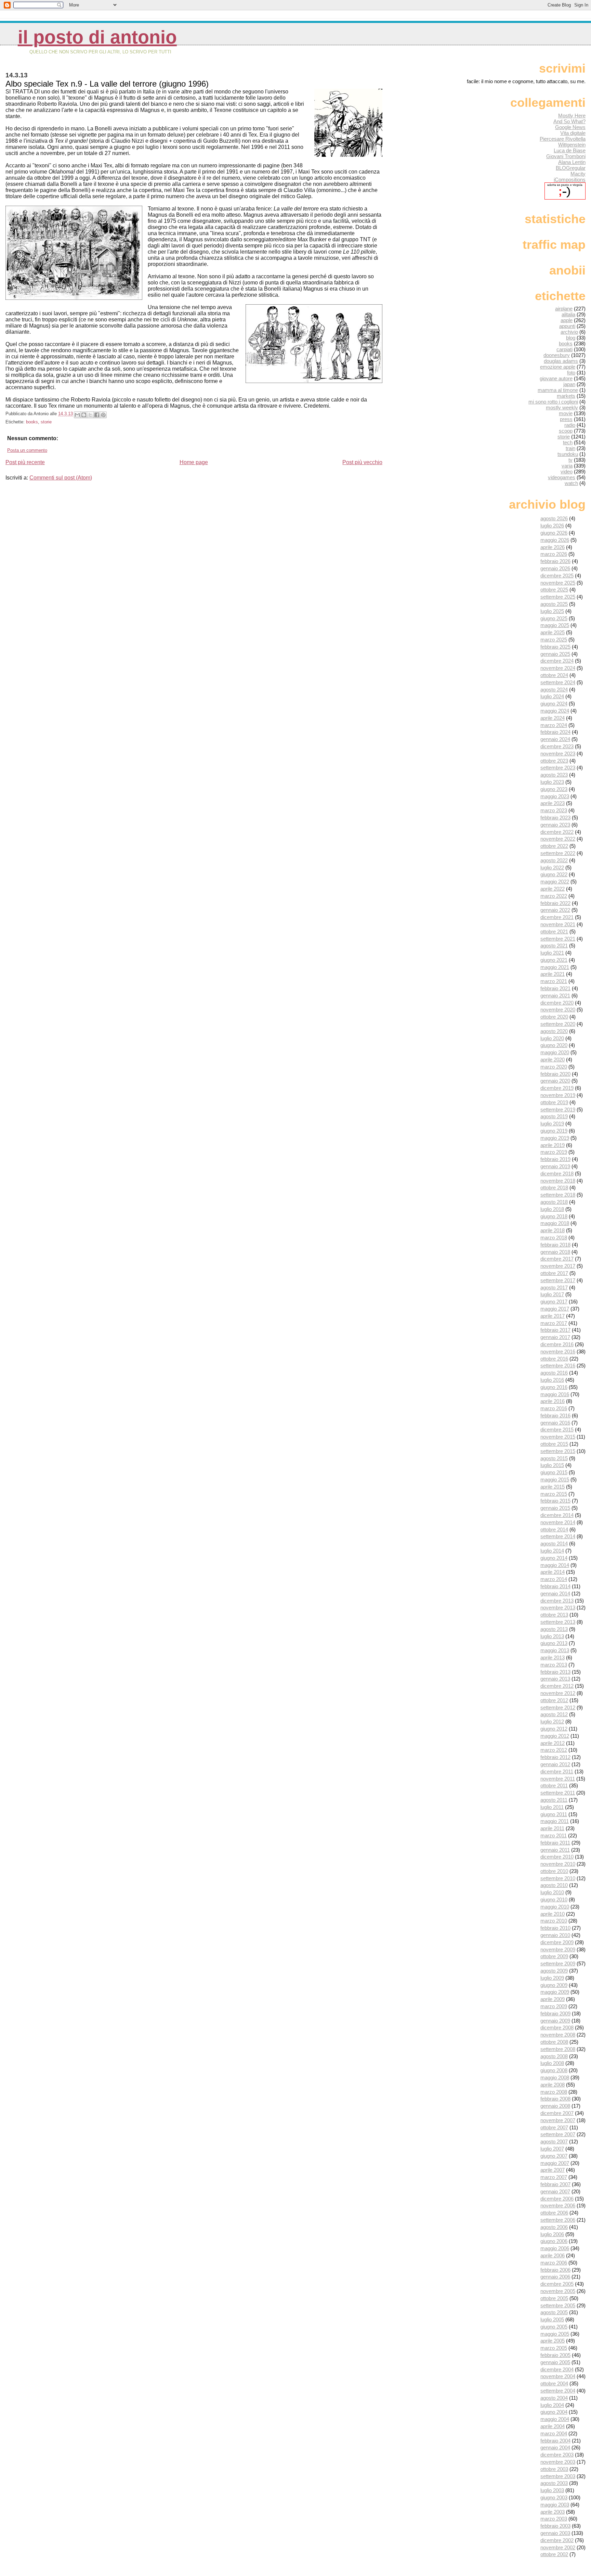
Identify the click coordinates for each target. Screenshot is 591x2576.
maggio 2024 (555, 711)
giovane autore (556, 378)
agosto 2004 (554, 2398)
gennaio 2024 (555, 739)
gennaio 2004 (555, 2447)
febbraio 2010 (555, 1928)
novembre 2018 (558, 1181)
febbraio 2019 (555, 1159)
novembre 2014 (558, 1522)
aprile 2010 (553, 1914)
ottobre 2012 (554, 1700)
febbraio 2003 (555, 2526)
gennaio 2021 (555, 996)
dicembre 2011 (557, 1771)
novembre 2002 (558, 2547)
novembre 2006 (558, 2205)
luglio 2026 (552, 526)
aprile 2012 (553, 1743)
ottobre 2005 (554, 2298)
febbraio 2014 (555, 1586)
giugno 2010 (554, 1899)
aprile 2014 (553, 1572)
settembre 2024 (558, 682)
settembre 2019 (558, 1110)
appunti (567, 326)
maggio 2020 (555, 1052)
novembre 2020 (558, 1010)
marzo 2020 (554, 1067)
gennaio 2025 (555, 654)
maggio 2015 (555, 1480)
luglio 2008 (552, 2063)
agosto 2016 (554, 1373)
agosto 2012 (554, 1714)
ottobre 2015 (554, 1444)
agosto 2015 (554, 1458)
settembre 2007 (558, 2134)
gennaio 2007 (555, 2191)
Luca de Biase (570, 150)
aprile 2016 (553, 1401)
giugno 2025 (554, 618)
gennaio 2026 (555, 568)
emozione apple (558, 367)
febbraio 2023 (555, 818)
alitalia (568, 314)
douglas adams (561, 361)
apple (567, 320)
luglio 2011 (552, 1807)
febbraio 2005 (555, 2355)
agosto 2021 (554, 946)
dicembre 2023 (557, 746)
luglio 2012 (552, 1721)
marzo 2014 (554, 1579)
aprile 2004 (553, 2426)
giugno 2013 (554, 1643)
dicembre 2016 (557, 1344)
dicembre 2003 (557, 2455)
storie (46, 422)
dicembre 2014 (557, 1515)
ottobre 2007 (554, 2127)
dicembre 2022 (557, 832)
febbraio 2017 (555, 1330)
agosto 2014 (554, 1544)
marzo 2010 (554, 1921)
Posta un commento (27, 450)
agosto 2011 (554, 1800)
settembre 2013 (558, 1622)
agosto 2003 (554, 2483)
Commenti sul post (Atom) (61, 478)
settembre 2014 (558, 1536)
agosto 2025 (554, 604)
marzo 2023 (554, 810)
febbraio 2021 (555, 988)
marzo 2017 (554, 1323)
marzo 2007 (554, 2177)
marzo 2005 (554, 2348)
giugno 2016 (554, 1387)
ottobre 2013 (554, 1615)
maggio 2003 (555, 2505)
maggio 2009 (555, 1992)
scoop (566, 431)
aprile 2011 (552, 1828)
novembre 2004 (558, 2376)
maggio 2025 (555, 625)
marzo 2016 (554, 1408)
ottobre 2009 (554, 1956)
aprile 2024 (553, 718)
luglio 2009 (552, 1978)
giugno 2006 (554, 2241)
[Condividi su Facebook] (97, 415)
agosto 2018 (554, 1202)
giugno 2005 (554, 2327)
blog (571, 338)
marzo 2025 (554, 640)
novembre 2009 (558, 1949)
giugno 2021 (554, 960)
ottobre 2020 (554, 1017)
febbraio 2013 (555, 1672)
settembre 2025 (558, 597)
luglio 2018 (552, 1209)
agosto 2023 (554, 775)
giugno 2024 (554, 704)
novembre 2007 (558, 2120)
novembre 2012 (558, 1693)
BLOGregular (571, 168)
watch (571, 483)
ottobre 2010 (554, 1871)
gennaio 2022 (555, 910)
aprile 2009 (553, 1999)
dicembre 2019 (557, 1088)
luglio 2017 (552, 1294)
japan (569, 384)
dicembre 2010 (557, 1857)
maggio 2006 (555, 2248)
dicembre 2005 (557, 2284)
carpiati (564, 349)
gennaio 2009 (555, 2021)
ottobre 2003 (554, 2469)
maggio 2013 (555, 1650)
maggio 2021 (555, 967)
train (570, 448)
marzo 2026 (554, 554)
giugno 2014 (554, 1558)
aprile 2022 (553, 889)
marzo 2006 (554, 2263)
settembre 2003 (558, 2476)
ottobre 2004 (554, 2383)
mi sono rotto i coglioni (553, 402)
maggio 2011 (555, 1821)
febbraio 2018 (555, 1245)
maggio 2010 (555, 1907)
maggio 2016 (555, 1394)
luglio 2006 (552, 2234)
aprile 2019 (553, 1145)
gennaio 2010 (555, 1935)
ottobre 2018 (554, 1188)
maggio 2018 (555, 1223)
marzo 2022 (554, 896)
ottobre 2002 (554, 2554)
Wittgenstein (572, 145)
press (566, 419)
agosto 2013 (554, 1629)
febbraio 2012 (555, 1757)
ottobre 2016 (554, 1359)
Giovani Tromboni (566, 156)
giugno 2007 (554, 2156)
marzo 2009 (554, 2006)
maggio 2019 (555, 1138)
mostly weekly (562, 407)
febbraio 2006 (555, 2270)
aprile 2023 (553, 803)
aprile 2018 (553, 1230)
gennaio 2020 (555, 1081)
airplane (564, 309)
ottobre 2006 (554, 2213)
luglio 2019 (552, 1124)
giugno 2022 (554, 874)
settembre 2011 (558, 1793)
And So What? (569, 121)
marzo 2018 (554, 1238)
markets (566, 396)
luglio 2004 (552, 2405)
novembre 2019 (558, 1095)
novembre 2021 (558, 924)
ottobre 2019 (554, 1102)
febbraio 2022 (555, 903)
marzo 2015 (554, 1494)
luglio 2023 (552, 782)
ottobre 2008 (554, 2042)
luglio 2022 (552, 868)
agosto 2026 (554, 518)
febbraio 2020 (555, 1074)
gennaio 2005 (555, 2362)
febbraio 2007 (555, 2184)
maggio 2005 (555, 2334)
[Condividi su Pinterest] (103, 415)
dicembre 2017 (557, 1259)
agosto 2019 (554, 1116)
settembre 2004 (558, 2391)
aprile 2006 (553, 2255)
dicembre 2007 (557, 2113)
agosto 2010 (554, 1885)
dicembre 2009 (557, 1942)
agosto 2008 (554, 2056)
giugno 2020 (554, 1045)
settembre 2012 (558, 1707)
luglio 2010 (552, 1892)
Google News (570, 127)
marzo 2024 (554, 725)
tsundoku (568, 454)
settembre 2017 (558, 1280)
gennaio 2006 (555, 2277)
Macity (578, 174)
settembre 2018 (558, 1195)
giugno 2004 (554, 2412)
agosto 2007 (554, 2141)
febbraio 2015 (555, 1501)
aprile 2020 (553, 1060)
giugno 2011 (554, 1814)
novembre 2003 (558, 2462)
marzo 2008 (554, 2092)
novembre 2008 (558, 2035)
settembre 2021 (558, 939)
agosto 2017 (554, 1287)
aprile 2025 (553, 632)
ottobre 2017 (554, 1273)
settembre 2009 (558, 1963)
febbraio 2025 (555, 647)
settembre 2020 (558, 1024)
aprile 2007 (553, 2170)
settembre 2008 (558, 2049)
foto (571, 373)
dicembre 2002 (557, 2540)
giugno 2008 (554, 2070)
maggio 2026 (555, 540)
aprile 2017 (553, 1316)
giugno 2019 (554, 1131)
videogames (562, 477)
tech (568, 442)
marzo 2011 (554, 1835)
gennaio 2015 (555, 1508)
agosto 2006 (554, 2227)
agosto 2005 (554, 2312)
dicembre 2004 (557, 2369)
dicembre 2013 (557, 1601)
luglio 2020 (552, 1038)
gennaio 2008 (555, 2106)
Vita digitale (573, 133)
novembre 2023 (558, 754)
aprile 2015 (553, 1487)
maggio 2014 (555, 1565)
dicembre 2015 (557, 1430)
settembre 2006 (558, 2220)
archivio (569, 332)
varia (567, 466)
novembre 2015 (558, 1437)
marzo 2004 (554, 2433)
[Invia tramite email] (77, 415)
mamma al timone (558, 390)
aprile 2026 (553, 547)
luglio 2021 (552, 953)
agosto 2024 (554, 690)
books (32, 422)
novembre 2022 (558, 839)
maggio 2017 (555, 1309)
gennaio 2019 (555, 1166)
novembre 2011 (558, 1779)
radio (570, 425)
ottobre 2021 (554, 932)
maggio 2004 (555, 2419)
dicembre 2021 (557, 917)
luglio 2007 (552, 2149)
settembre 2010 (558, 1878)
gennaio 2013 (555, 1679)
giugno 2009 (554, 1985)
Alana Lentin (572, 162)
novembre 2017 (558, 1266)
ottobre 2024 (554, 675)
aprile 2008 (553, 2085)
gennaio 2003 (555, 2533)
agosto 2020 (554, 1031)
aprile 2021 (553, 974)
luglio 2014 (552, 1551)
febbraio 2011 (555, 1843)
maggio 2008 (555, 2077)
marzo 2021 (554, 981)
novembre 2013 (558, 1608)
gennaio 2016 (555, 1423)
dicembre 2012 (557, 1686)
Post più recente (25, 462)
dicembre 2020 (557, 1003)
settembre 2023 (558, 768)
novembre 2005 (558, 2291)
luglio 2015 (552, 1465)
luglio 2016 (552, 1380)
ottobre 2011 (554, 1786)
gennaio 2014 (555, 1593)
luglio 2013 (552, 1636)
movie (566, 413)
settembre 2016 (558, 1366)
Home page (194, 462)
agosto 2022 (554, 860)
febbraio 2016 (555, 1415)
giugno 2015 (554, 1472)
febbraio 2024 (555, 732)
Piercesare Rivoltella (563, 139)
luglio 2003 (552, 2490)
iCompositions (570, 180)
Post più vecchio (362, 462)
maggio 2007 (555, 2163)
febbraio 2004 (555, 2441)
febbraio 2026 (555, 561)
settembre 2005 (558, 2305)
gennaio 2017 (555, 1337)
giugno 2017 (554, 1302)
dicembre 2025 (557, 576)
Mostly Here (572, 116)
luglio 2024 (552, 696)
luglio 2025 (552, 611)
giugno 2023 (554, 789)
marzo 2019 (554, 1152)
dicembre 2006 (557, 2199)
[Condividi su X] (90, 415)
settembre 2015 (558, 1451)
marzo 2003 (554, 2519)
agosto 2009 (554, 1971)
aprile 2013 (553, 1657)
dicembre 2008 (557, 2027)
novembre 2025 (558, 583)
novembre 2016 (558, 1351)
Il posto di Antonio (97, 37)
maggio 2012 (555, 1736)
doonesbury (557, 355)
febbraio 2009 (555, 2013)
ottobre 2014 (554, 1529)
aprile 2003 (553, 2512)
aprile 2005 (553, 2341)
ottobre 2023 (554, 761)
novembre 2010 (558, 1864)
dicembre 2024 (557, 661)
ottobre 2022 (554, 846)
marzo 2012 (554, 1750)
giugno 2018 (554, 1216)
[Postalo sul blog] (84, 415)
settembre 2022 (558, 853)
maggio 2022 (555, 882)
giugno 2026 (554, 533)
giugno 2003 (554, 2497)
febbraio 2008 (555, 2099)
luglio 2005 (552, 2319)
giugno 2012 (554, 1729)
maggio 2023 (555, 796)
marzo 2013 (554, 1665)
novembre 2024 (558, 668)
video (567, 471)
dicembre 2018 (557, 1174)
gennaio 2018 (555, 1252)
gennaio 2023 (555, 825)
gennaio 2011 (555, 1850)
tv (570, 460)
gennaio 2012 (555, 1764)
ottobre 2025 (554, 590)
